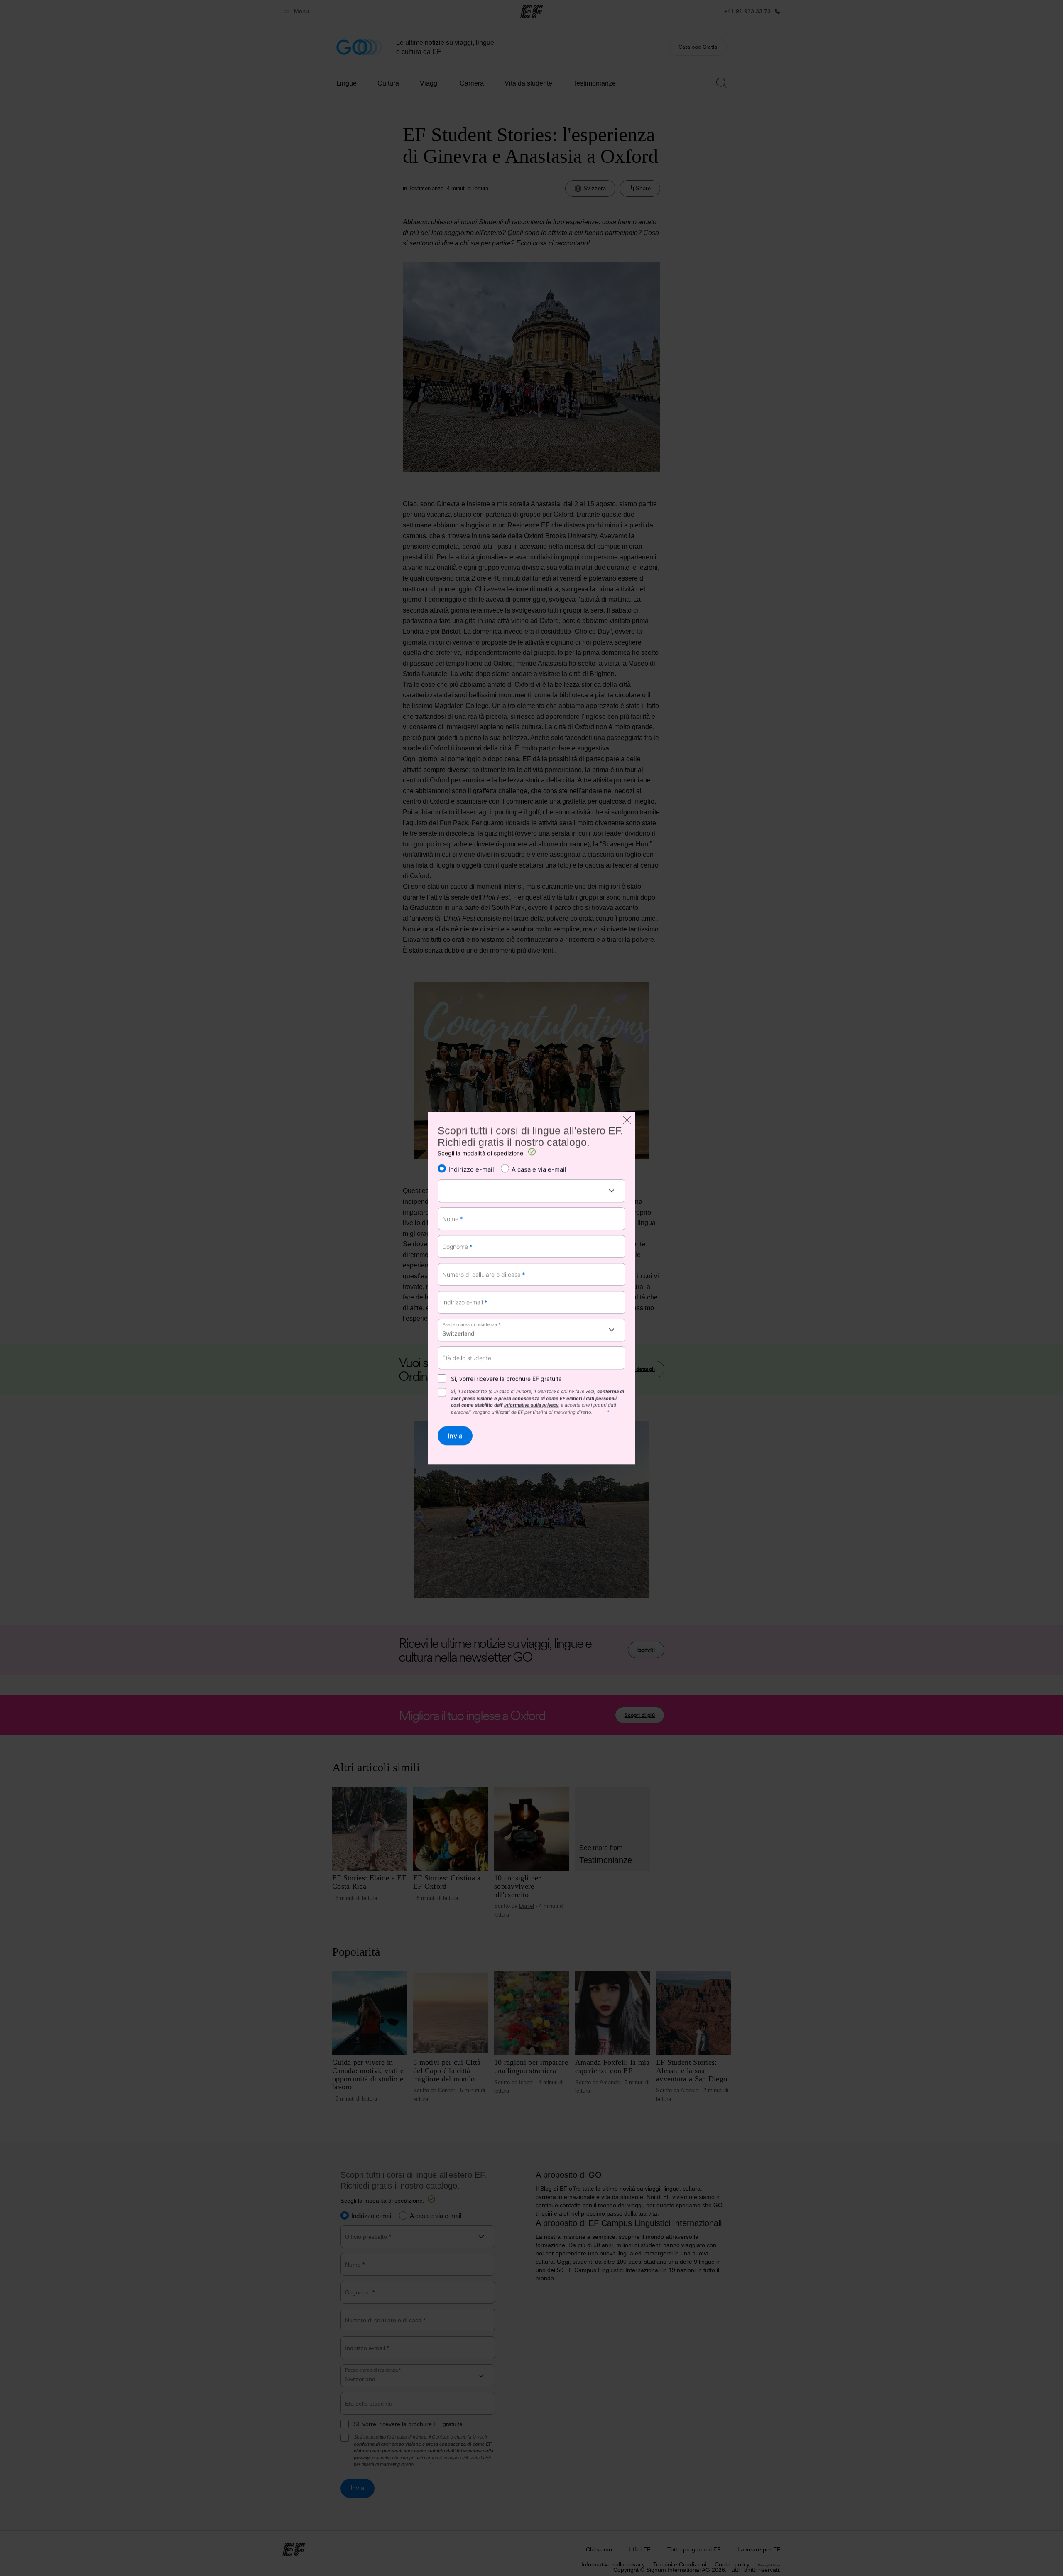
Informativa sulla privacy (531, 1405)
